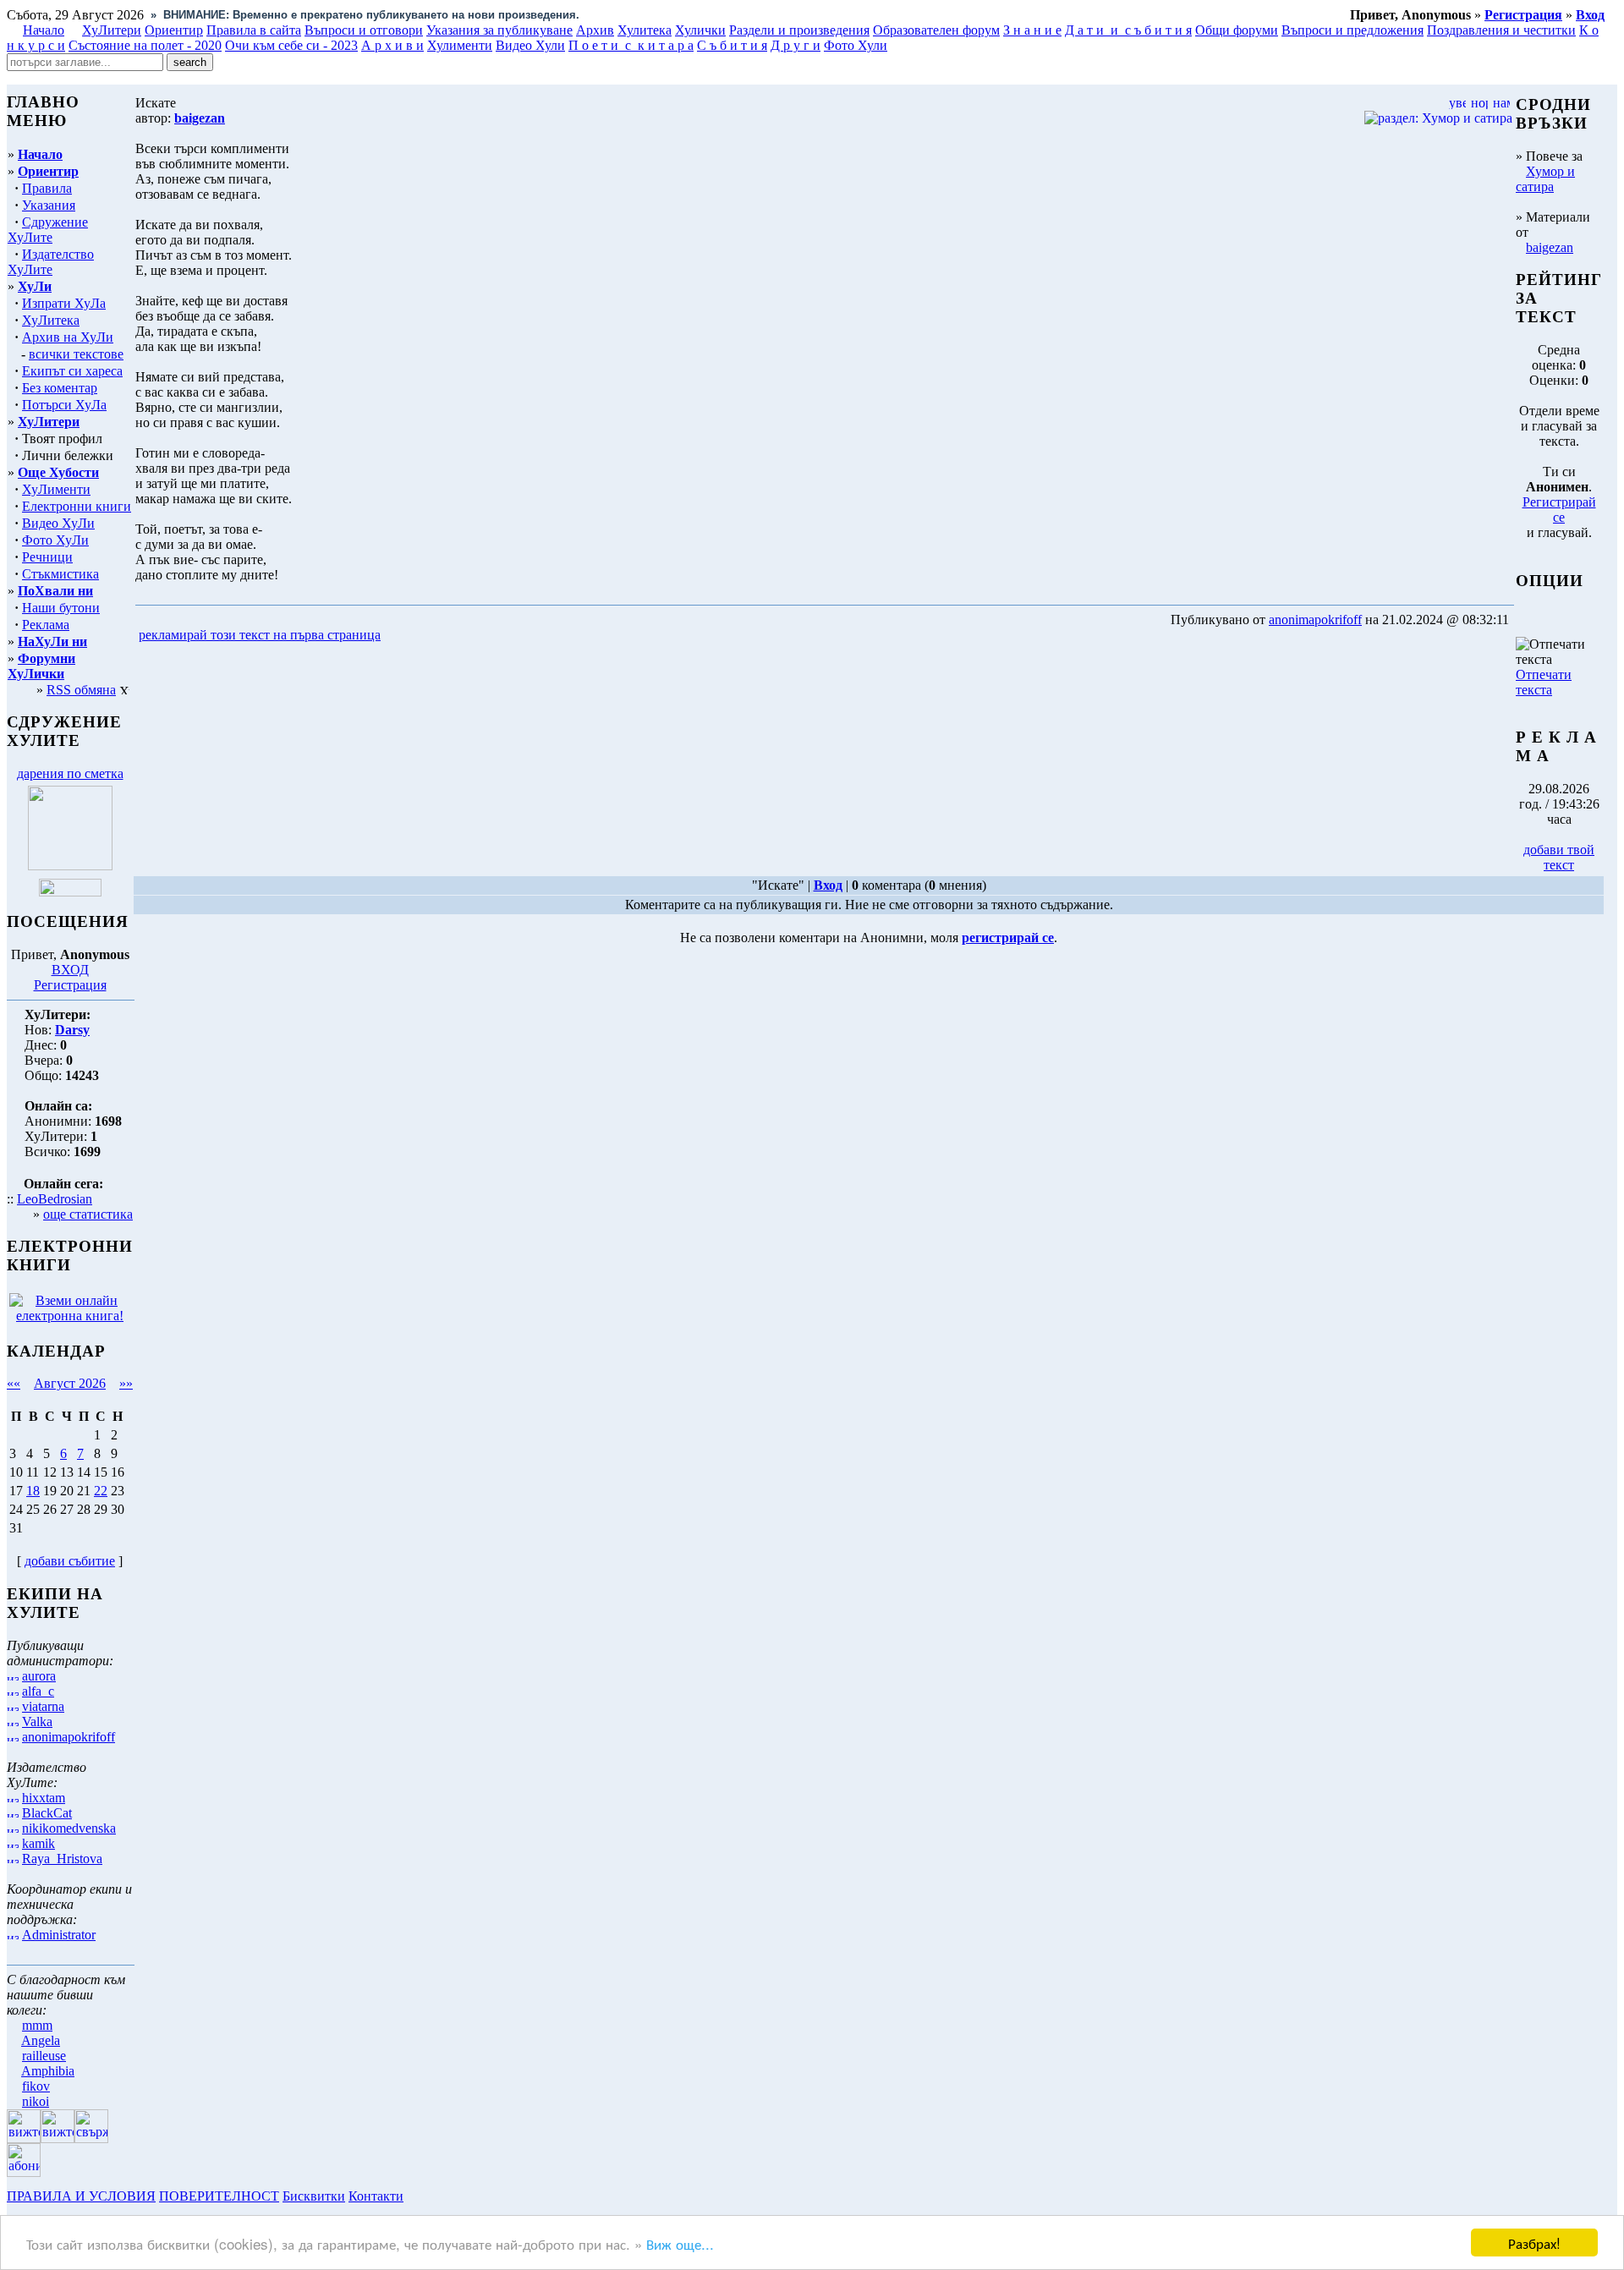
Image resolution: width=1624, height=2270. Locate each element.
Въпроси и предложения (1352, 30)
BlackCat (47, 1813)
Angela (41, 2040)
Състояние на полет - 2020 (145, 45)
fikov (36, 2086)
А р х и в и (392, 45)
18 (33, 1491)
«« (14, 1383)
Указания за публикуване (499, 30)
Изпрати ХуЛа (64, 303)
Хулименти (460, 45)
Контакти (376, 2196)
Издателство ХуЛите (51, 262)
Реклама (46, 625)
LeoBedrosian (55, 1199)
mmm (37, 2025)
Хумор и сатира (1545, 179)
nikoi (36, 2101)
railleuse (44, 2056)
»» (126, 1383)
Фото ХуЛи (55, 540)
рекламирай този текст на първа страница (260, 635)
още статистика (88, 1214)
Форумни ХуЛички (41, 666)
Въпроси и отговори (364, 30)
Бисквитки (314, 2196)
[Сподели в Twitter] (480, 636)
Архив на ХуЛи (68, 337)
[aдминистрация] (413, 2196)
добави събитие (70, 1561)
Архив (595, 30)
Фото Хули (856, 45)
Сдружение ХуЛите (48, 230)
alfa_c (38, 1691)
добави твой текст (1559, 857)
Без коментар (60, 388)
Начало (44, 30)
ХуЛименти (56, 489)
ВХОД (70, 970)
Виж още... (680, 2243)
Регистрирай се (1559, 510)
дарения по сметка (70, 773)
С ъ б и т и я (732, 45)
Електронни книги (77, 506)
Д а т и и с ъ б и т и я (1128, 30)
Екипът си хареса (72, 371)
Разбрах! (1534, 2243)
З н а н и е (1032, 30)
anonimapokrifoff (69, 1737)
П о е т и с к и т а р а (631, 45)
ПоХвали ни (55, 591)
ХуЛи (35, 286)
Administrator (59, 1935)
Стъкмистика (60, 574)
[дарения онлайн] (70, 892)
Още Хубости (58, 472)
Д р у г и (796, 45)
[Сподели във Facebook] (415, 636)
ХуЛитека (51, 320)
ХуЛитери (112, 30)
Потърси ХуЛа (64, 405)
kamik (38, 1843)
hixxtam (44, 1798)
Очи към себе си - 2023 (291, 45)
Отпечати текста (1544, 682)
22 (101, 1491)
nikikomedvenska (69, 1828)
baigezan (1550, 247)
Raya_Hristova (62, 1859)
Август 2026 (70, 1383)
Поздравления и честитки (1501, 30)
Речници (47, 557)
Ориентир (48, 171)
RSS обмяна (81, 690)
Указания (49, 205)
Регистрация (70, 985)
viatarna (43, 1706)
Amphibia (48, 2071)
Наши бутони (61, 608)
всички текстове (76, 354)
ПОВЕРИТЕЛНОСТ (219, 2196)
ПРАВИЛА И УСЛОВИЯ (81, 2196)
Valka (37, 1722)
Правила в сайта (254, 30)
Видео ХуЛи (58, 523)
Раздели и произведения (799, 30)
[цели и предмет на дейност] (70, 866)
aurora (39, 1676)
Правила (47, 188)
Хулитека (645, 30)
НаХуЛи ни (52, 642)
